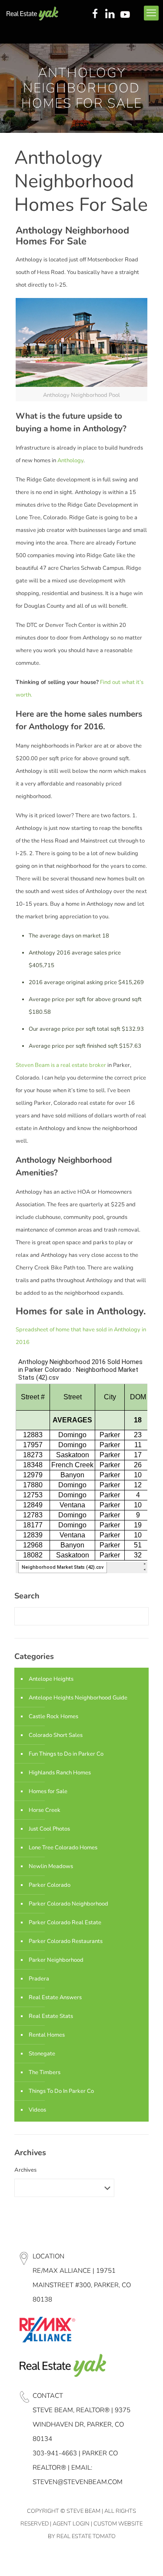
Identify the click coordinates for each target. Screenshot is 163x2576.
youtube (127, 14)
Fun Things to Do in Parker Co (66, 1754)
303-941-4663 (55, 2453)
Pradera (39, 1979)
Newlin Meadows (51, 1866)
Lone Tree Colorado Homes (63, 1848)
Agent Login (71, 2524)
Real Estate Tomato (86, 2536)
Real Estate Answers (55, 1997)
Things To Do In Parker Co (61, 2091)
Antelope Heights (51, 1679)
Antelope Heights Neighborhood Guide (78, 1698)
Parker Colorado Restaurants (66, 1941)
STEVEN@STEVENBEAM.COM (78, 2482)
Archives (25, 2170)
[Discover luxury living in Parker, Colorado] (32, 13)
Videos (37, 2110)
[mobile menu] (151, 13)
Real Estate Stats (51, 2016)
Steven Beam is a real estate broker (61, 1065)
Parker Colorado (50, 1885)
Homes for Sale (48, 1791)
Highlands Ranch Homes (60, 1773)
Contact (48, 2396)
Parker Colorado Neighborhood (68, 1904)
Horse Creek (45, 1810)
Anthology (70, 460)
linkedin (111, 14)
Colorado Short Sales (56, 1735)
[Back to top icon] (145, 2558)
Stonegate (42, 2054)
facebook (95, 14)
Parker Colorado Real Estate (65, 1923)
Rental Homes (47, 2035)
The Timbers (45, 2072)
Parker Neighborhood (56, 1960)
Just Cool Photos (49, 1829)
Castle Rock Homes (53, 1716)
